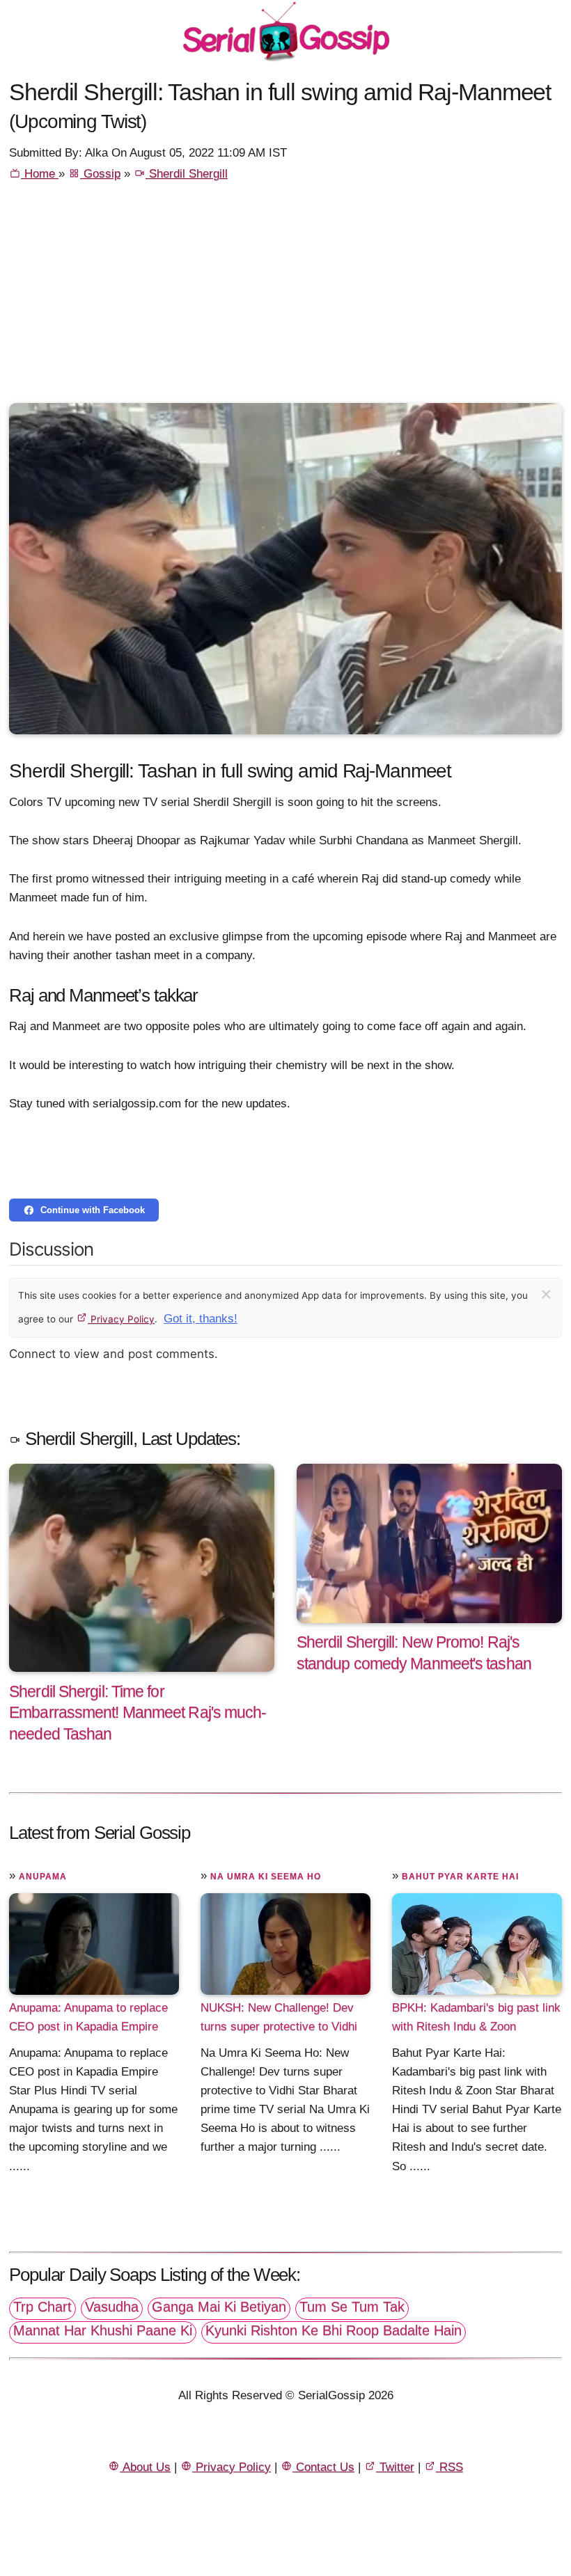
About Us (145, 2467)
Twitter (395, 2467)
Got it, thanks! (201, 1319)
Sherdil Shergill (187, 174)
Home (40, 174)
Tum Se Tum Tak (352, 2307)
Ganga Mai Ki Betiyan (219, 2307)
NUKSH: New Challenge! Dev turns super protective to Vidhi (279, 2017)
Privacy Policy (121, 1319)
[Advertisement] (285, 299)
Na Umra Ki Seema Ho (266, 1876)
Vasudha (112, 2307)
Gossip (100, 174)
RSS (449, 2467)
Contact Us (323, 2467)
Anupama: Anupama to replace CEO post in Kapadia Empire (88, 2017)
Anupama (43, 1876)
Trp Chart (42, 2307)
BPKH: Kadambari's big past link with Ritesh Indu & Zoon (476, 2017)
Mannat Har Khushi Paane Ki (103, 2330)
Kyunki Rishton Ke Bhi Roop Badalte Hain (334, 2330)
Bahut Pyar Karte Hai (460, 1876)
